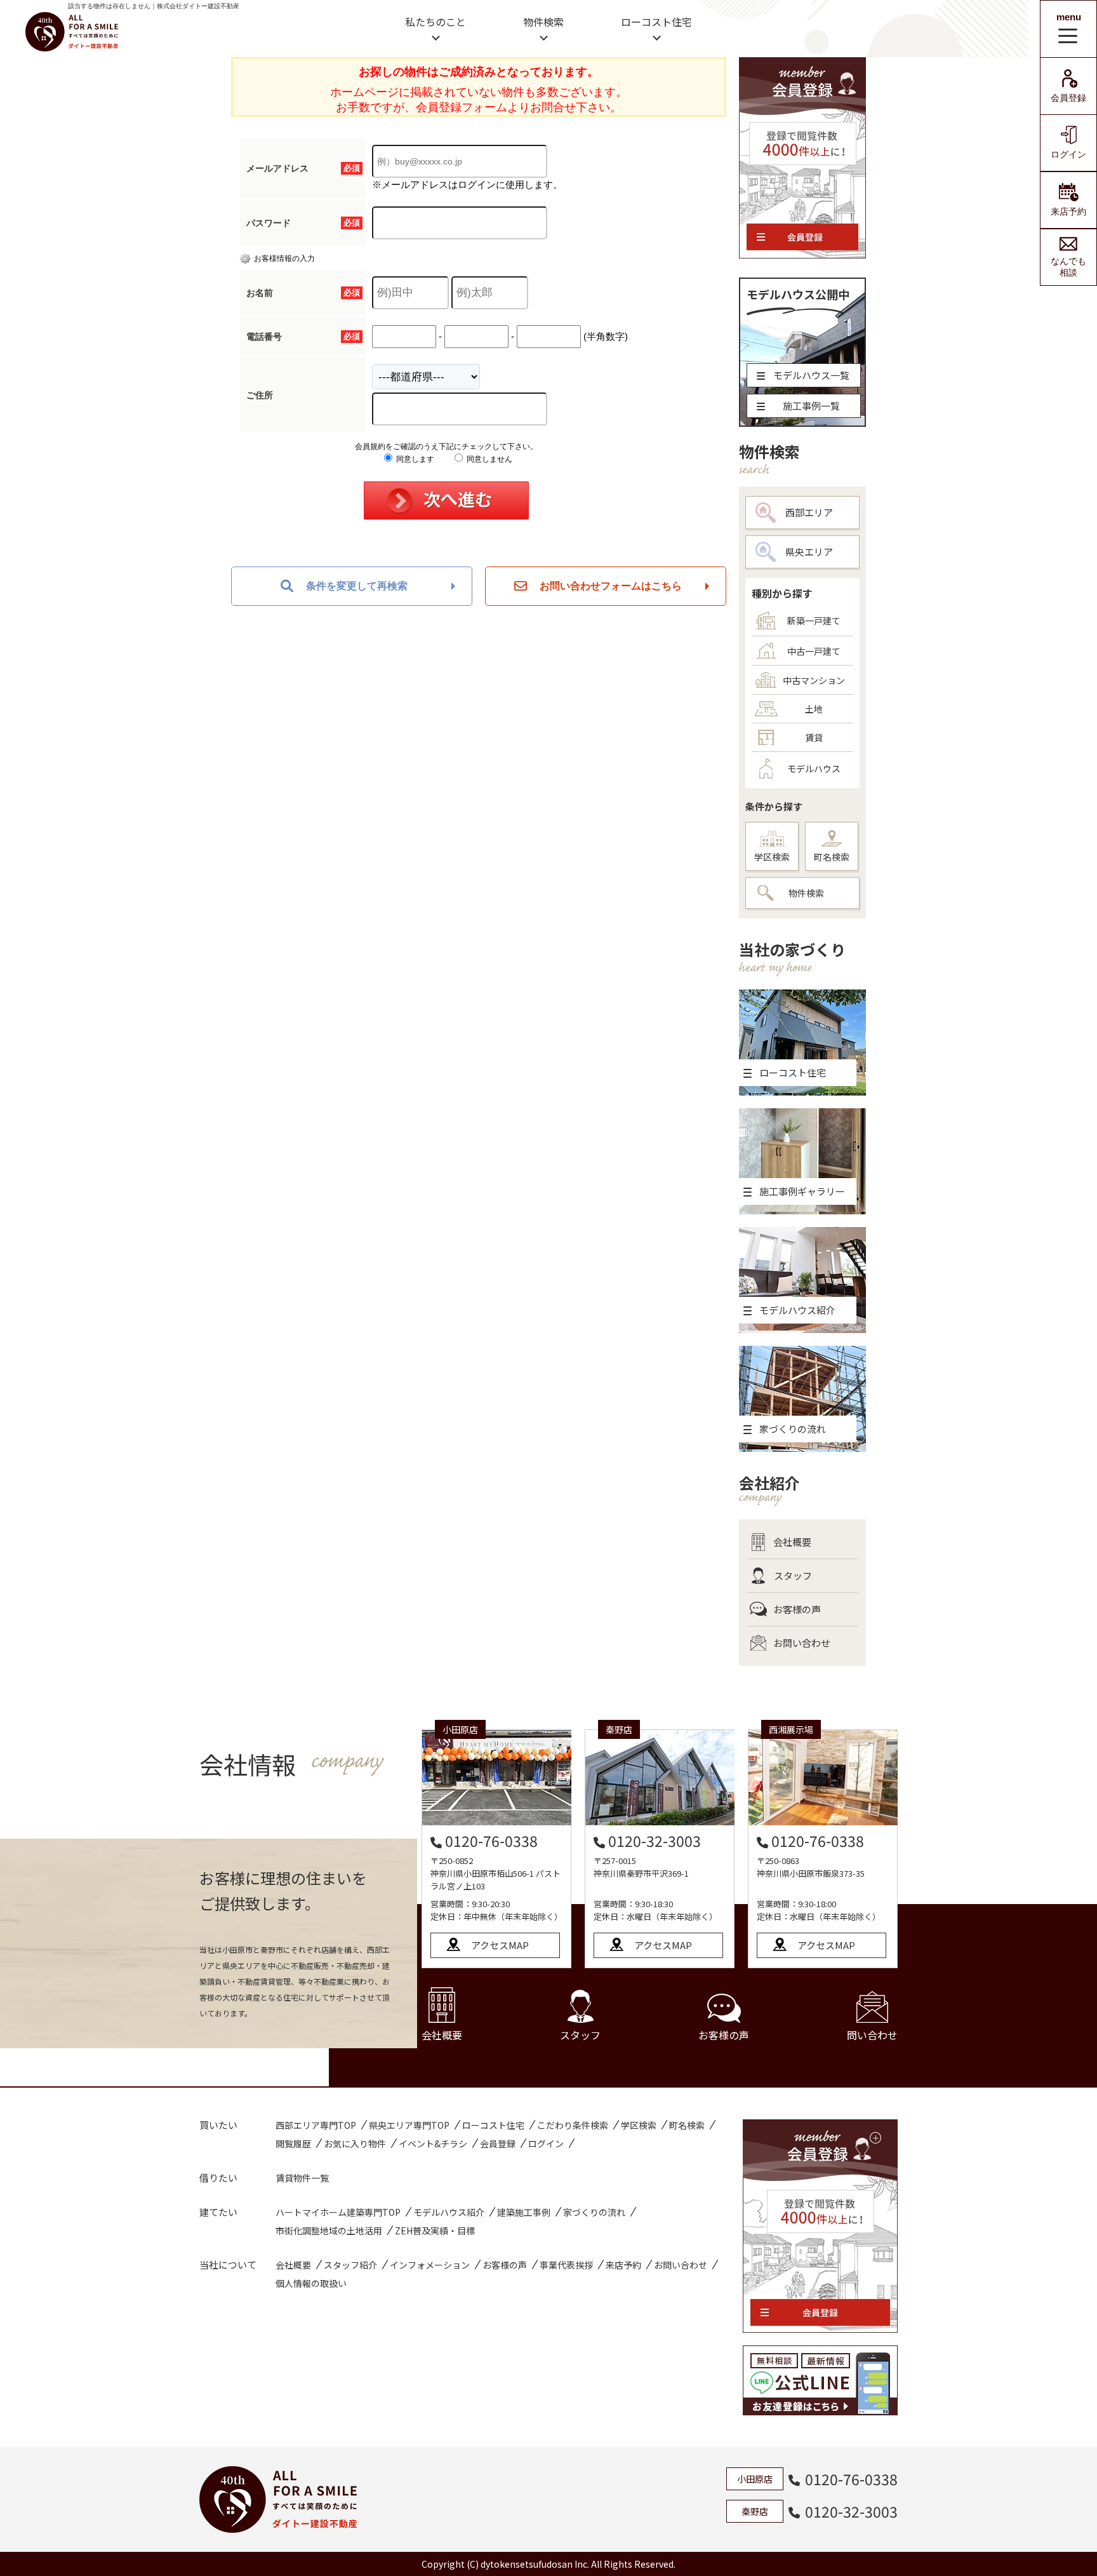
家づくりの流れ (594, 2212)
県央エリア (809, 552)
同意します (414, 459)
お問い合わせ (802, 1643)
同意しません (489, 459)
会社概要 (792, 1542)
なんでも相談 (1068, 267)
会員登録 (1068, 98)
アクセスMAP (500, 1945)
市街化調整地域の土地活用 (329, 2231)
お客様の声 (797, 1609)
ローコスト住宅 (656, 22)
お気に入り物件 (355, 2143)
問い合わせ (872, 2035)
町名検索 (832, 857)
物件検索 (543, 22)
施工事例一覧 (811, 406)
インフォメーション (430, 2265)
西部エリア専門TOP (316, 2125)
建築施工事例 (524, 2212)
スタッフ (793, 1575)
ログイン (1068, 154)
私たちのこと (435, 22)
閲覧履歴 (293, 2143)
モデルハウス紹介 (449, 2212)
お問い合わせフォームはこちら (611, 586)
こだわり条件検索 (573, 2125)
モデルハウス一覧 (811, 375)
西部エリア (809, 512)
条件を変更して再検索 (357, 586)
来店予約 (1068, 211)
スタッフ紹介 (350, 2265)
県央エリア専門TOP (409, 2125)
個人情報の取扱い (311, 2283)
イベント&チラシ (433, 2143)
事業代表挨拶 (566, 2265)
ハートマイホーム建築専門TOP (338, 2212)
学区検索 (772, 857)
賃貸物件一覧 (302, 2178)
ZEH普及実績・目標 (435, 2231)
